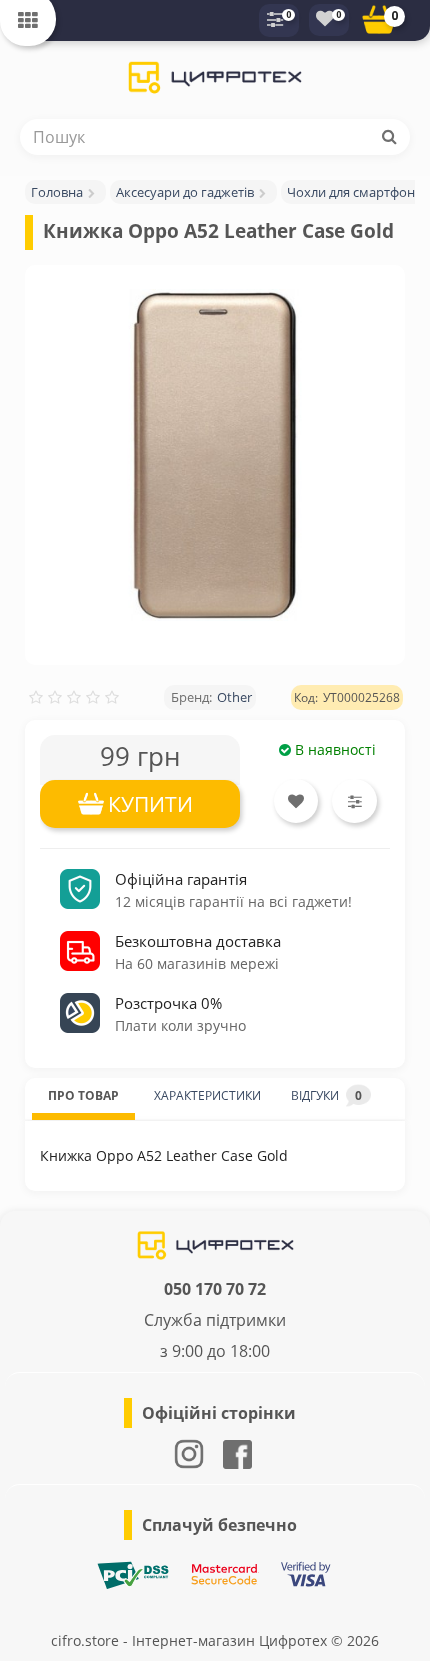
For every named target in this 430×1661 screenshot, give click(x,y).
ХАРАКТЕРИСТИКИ (207, 1095)
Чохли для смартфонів (356, 192)
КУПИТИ (150, 804)
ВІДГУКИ (326, 1095)
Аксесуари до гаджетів (185, 192)
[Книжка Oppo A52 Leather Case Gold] (215, 455)
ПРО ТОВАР (83, 1095)
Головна (57, 192)
